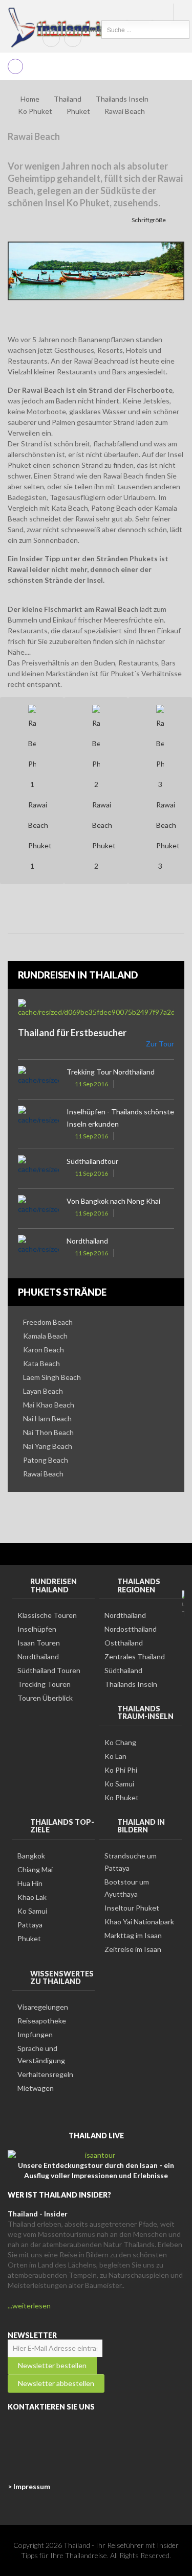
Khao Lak (32, 1897)
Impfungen (35, 2034)
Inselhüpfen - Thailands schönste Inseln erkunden (120, 1118)
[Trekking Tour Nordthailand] (38, 1079)
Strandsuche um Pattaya (131, 1862)
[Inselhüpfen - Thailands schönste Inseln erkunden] (38, 1119)
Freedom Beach (48, 1322)
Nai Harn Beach (47, 1418)
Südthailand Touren (49, 1670)
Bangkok (31, 1856)
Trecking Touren (44, 1684)
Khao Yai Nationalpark (139, 1922)
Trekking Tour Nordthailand (111, 1072)
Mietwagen (36, 2088)
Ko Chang (120, 1742)
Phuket (29, 1938)
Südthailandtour (92, 1161)
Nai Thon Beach (48, 1432)
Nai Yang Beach (48, 1446)
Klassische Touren (47, 1615)
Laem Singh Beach (52, 1377)
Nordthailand (87, 1241)
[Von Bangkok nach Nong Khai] (38, 1209)
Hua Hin (30, 1883)
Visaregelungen (43, 2007)
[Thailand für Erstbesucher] (96, 1008)
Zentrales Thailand (135, 1656)
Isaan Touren (39, 1643)
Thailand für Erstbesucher (72, 1033)
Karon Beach (44, 1350)
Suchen (91, 29)
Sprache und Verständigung (41, 2054)
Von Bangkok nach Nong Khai (113, 1201)
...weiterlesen (29, 2306)
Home (30, 99)
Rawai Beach (43, 1474)
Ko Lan (115, 1756)
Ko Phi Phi (121, 1770)
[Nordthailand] (38, 1248)
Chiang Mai (35, 1869)
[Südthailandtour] (38, 1169)
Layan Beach (43, 1391)
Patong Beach (46, 1460)
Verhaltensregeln (45, 2074)
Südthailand (123, 1670)
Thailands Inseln (122, 99)
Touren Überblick (45, 1698)
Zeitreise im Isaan (133, 1949)
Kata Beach (41, 1363)
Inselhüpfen (37, 1629)
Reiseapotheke (42, 2021)
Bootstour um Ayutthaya (127, 1888)
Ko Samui (119, 1784)
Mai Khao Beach (49, 1405)
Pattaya (30, 1925)
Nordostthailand (131, 1629)
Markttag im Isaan (133, 1935)
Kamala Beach (45, 1336)
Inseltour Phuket (132, 1908)
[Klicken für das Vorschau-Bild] (96, 270)
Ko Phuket (35, 111)
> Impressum (29, 2486)
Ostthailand (124, 1643)
